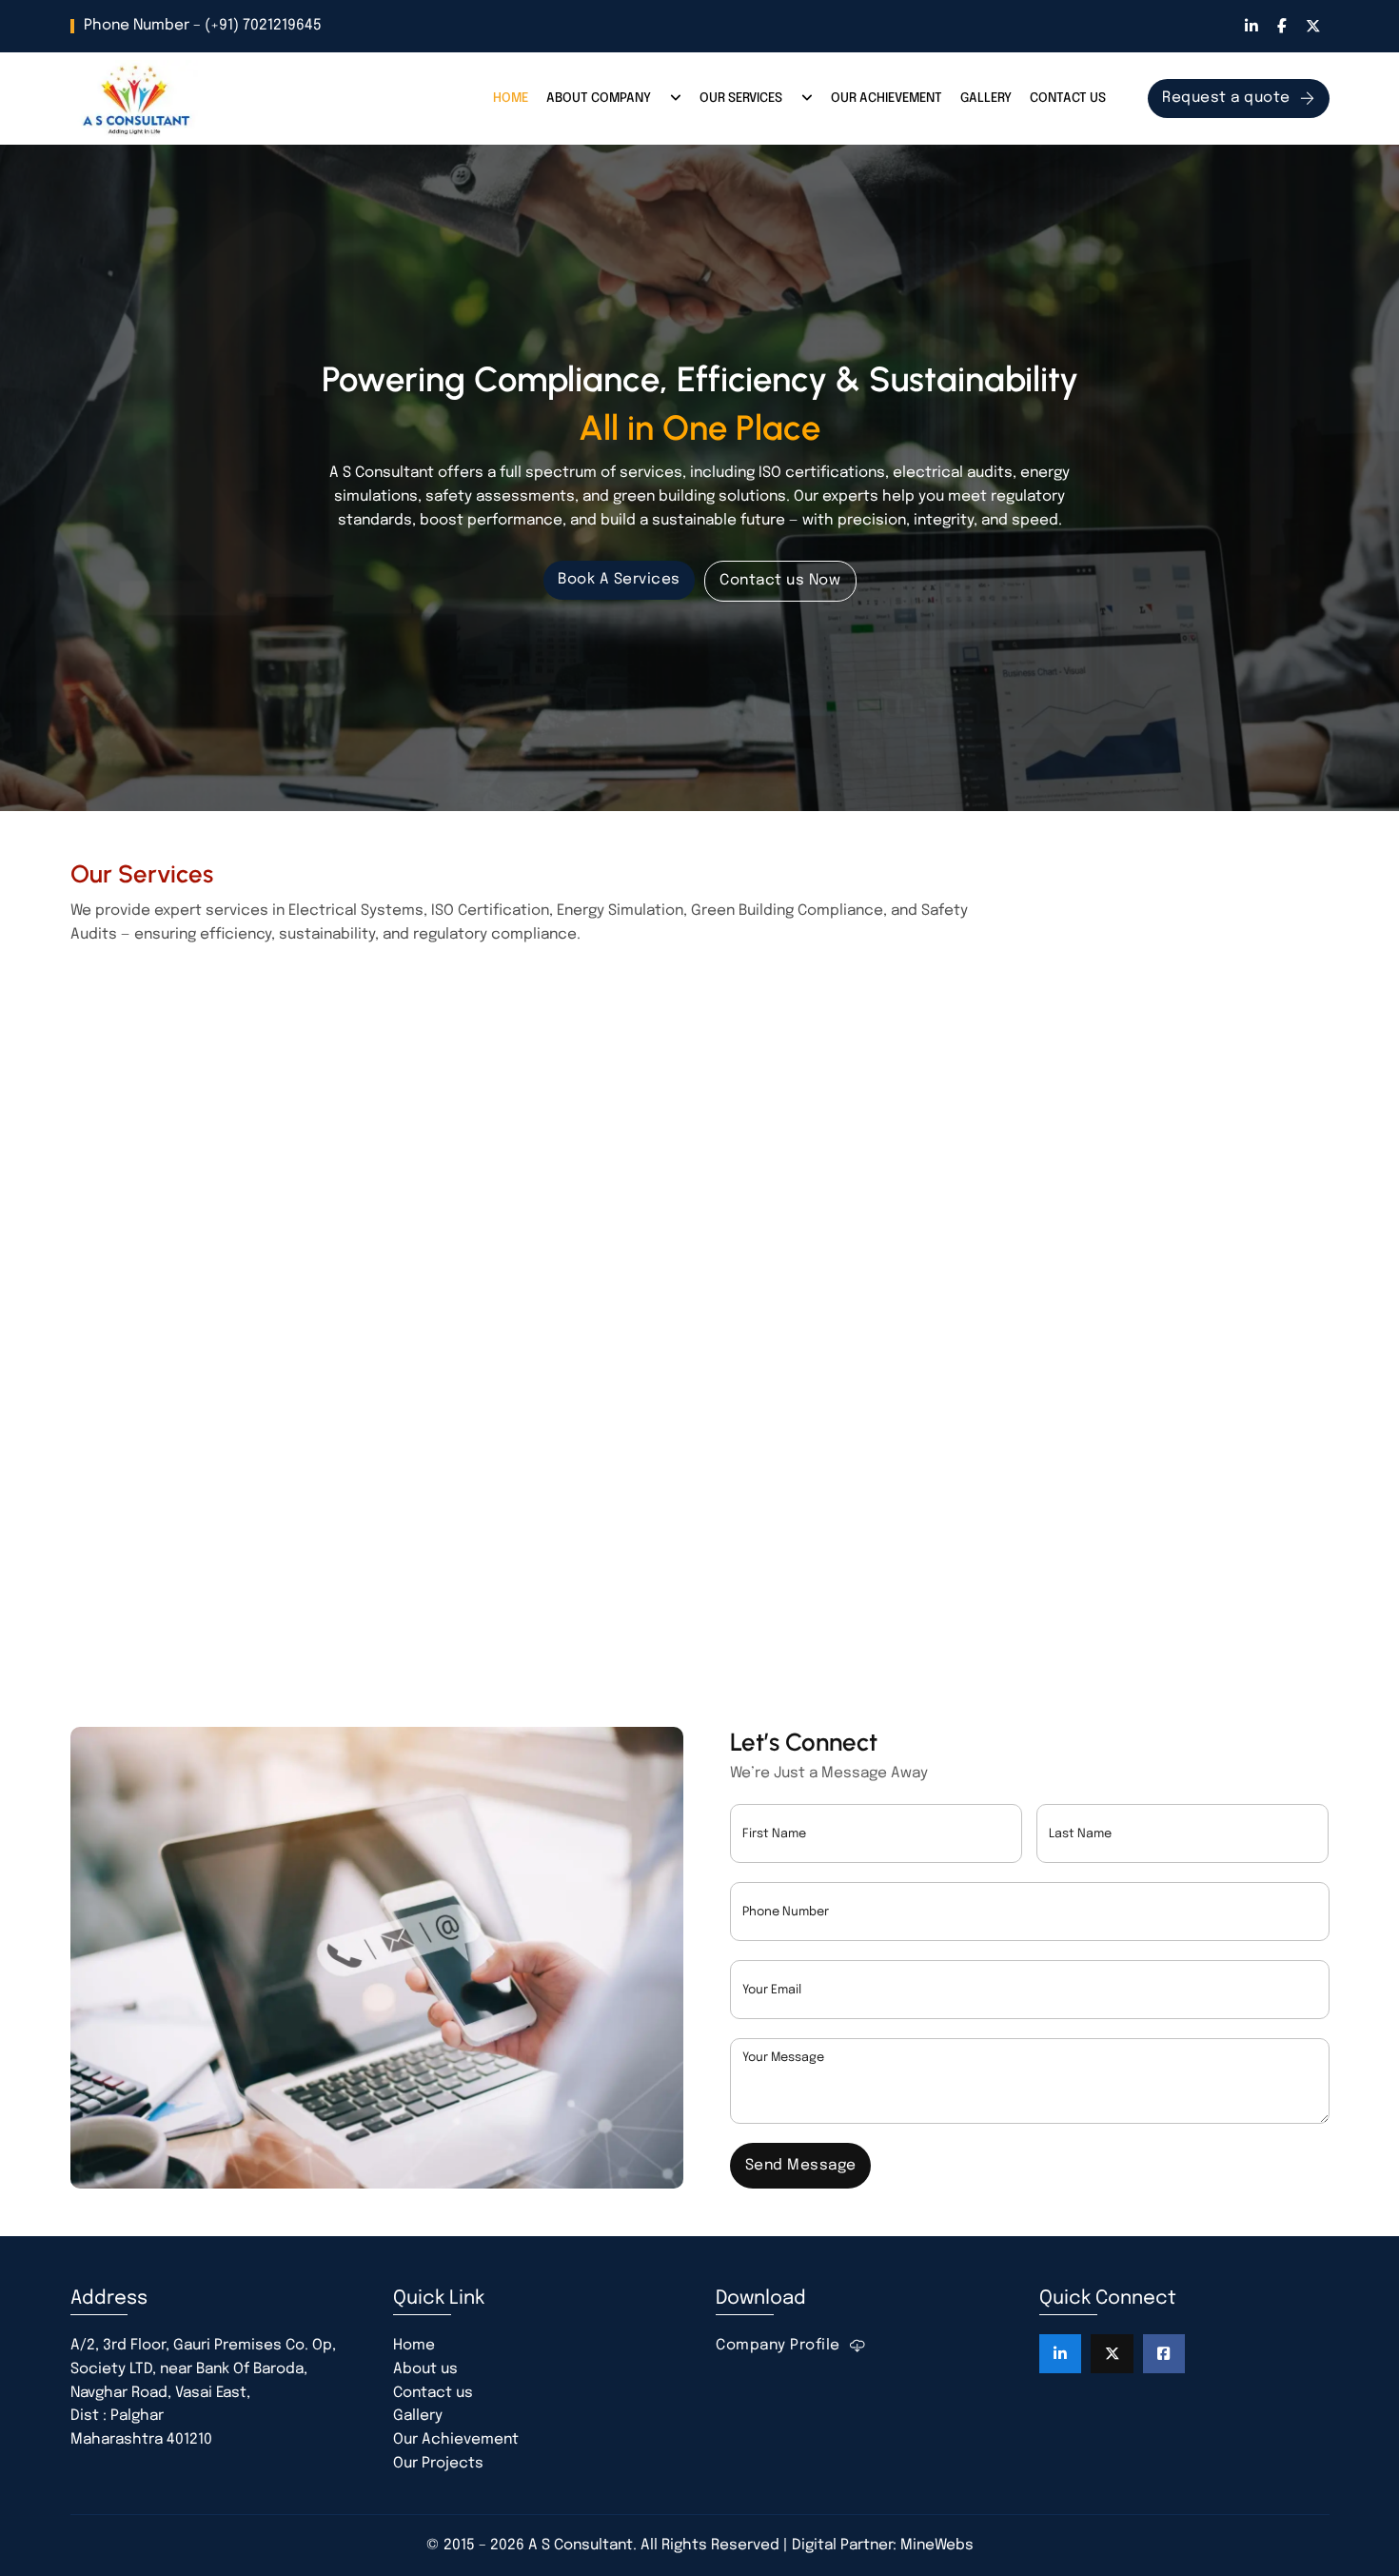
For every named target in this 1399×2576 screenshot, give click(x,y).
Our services (741, 98)
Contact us (1068, 98)
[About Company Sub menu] (676, 99)
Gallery (986, 98)
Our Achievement (887, 98)
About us (425, 2369)
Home (511, 98)
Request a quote (1226, 98)
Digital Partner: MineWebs (883, 2546)
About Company (599, 98)
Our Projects (438, 2464)
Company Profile (778, 2346)
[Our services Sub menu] (807, 99)
